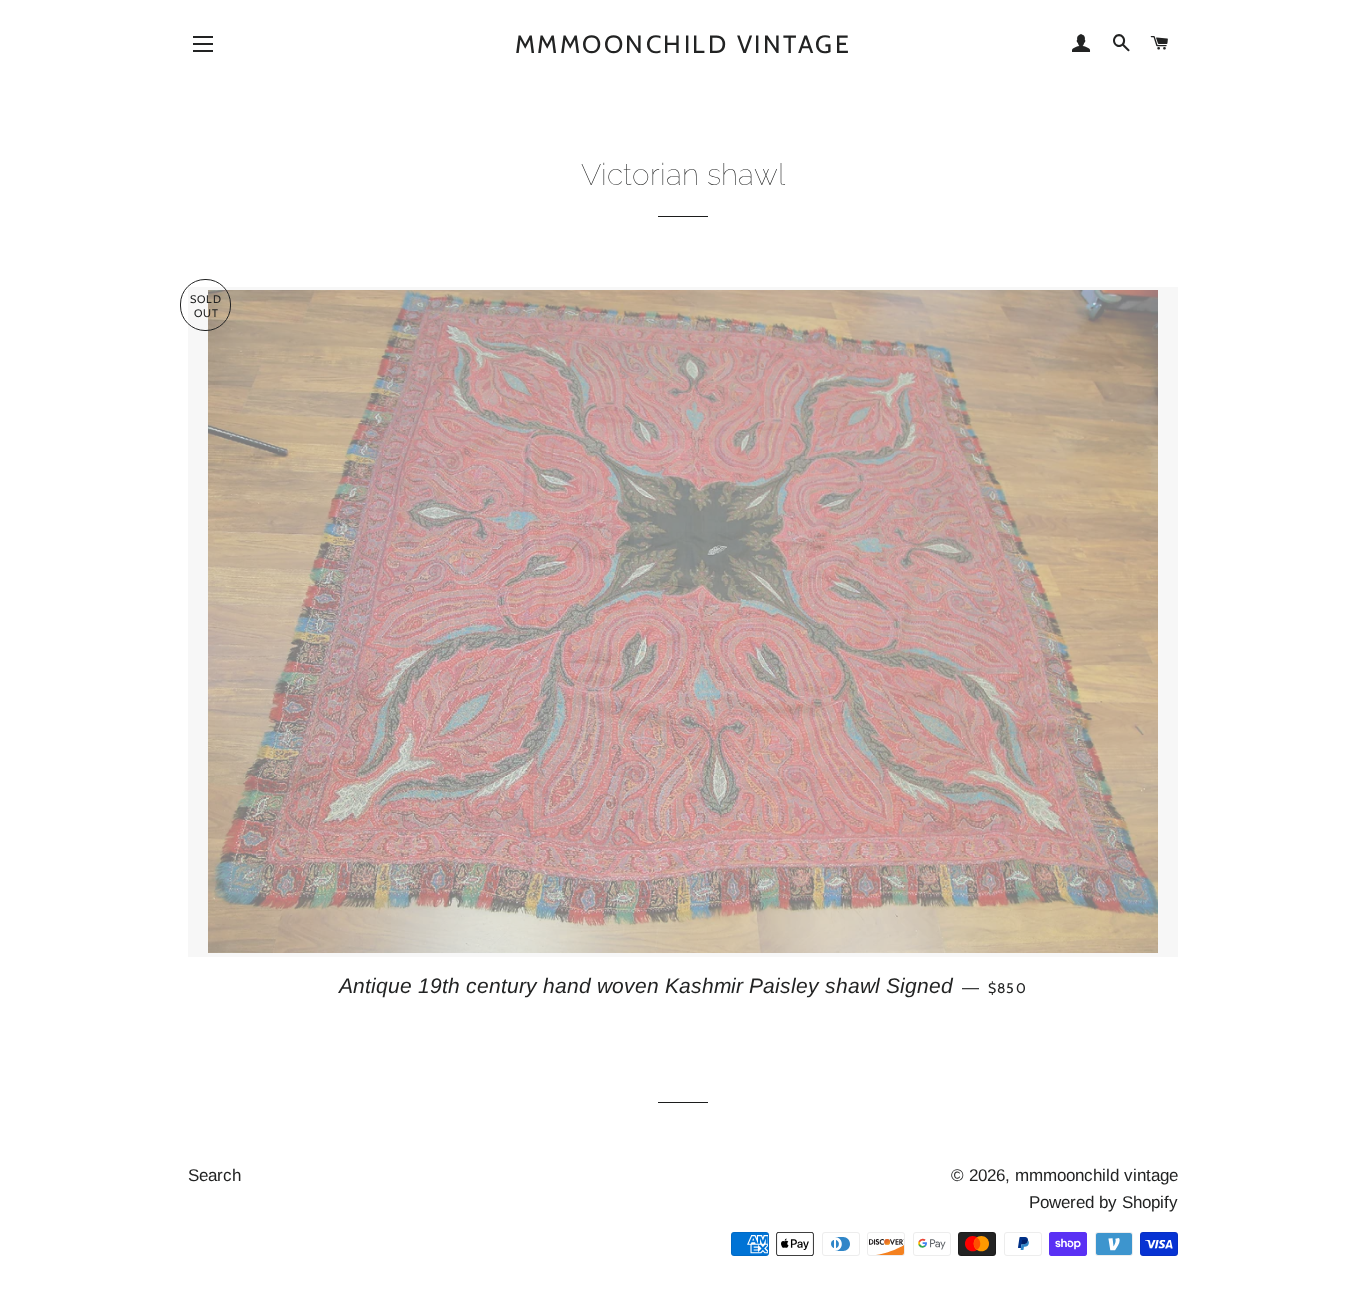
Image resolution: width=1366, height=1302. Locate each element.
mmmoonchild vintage (683, 44)
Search (214, 1175)
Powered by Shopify (1103, 1202)
